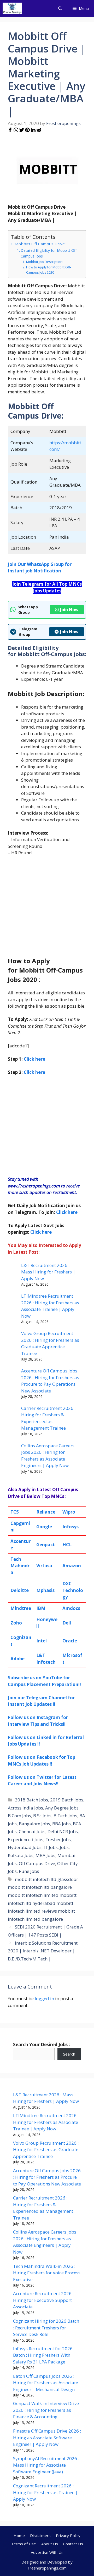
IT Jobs (51, 1847)
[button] (60, 8)
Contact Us (73, 2544)
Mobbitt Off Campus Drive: (40, 244)
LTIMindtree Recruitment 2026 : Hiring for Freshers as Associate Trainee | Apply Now (46, 2122)
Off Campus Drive (37, 1863)
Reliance (46, 1512)
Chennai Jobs (32, 1831)
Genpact (46, 1545)
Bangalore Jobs (34, 1824)
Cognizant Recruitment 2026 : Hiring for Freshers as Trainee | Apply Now (45, 2492)
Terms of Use (23, 2544)
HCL (67, 1545)
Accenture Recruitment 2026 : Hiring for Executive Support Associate (43, 2300)
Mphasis (45, 1590)
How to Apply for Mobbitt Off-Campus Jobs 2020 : (49, 270)
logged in (44, 1999)
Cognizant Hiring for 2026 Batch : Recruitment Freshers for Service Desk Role (46, 2328)
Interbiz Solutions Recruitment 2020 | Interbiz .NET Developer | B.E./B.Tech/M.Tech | (43, 1951)
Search (69, 2054)
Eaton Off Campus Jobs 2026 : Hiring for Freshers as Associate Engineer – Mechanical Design (46, 2383)
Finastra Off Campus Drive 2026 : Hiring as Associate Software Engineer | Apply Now (47, 2438)
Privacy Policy (68, 2535)
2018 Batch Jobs (31, 1800)
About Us (50, 2544)
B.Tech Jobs (65, 1816)
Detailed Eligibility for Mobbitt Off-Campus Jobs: (49, 253)
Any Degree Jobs (62, 1808)
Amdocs (71, 1608)
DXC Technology (73, 1590)
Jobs (64, 1847)
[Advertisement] (47, 909)
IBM (41, 1608)
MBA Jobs (45, 1855)
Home (19, 2535)
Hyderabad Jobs (25, 1847)
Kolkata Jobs (21, 1855)
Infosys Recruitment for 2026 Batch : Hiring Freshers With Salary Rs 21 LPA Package (43, 2355)
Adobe (17, 1659)
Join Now (69, 610)
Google (44, 1527)
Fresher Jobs (58, 1839)
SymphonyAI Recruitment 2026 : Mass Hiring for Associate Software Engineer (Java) (46, 2465)
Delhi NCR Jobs (63, 1831)
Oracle (70, 1641)
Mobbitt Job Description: (45, 262)
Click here (34, 1072)
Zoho (16, 1623)
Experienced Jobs (26, 1839)
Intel (42, 1641)
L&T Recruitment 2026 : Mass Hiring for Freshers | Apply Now (48, 1272)
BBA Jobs (61, 1824)
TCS (15, 1512)
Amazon (72, 1566)
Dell (67, 1623)
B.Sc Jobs (42, 1816)
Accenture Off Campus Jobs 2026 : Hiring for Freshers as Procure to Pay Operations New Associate (47, 2177)
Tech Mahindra (20, 1566)
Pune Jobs (29, 1871)
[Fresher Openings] (12, 8)
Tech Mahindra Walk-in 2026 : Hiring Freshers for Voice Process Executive (47, 2273)
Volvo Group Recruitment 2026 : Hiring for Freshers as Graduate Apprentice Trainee (46, 2150)
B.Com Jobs (19, 1816)
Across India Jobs (25, 1808)
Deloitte (20, 1590)
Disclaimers (40, 2535)
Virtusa (44, 1566)
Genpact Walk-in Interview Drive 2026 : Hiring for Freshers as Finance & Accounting (46, 2410)
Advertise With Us (47, 2552)
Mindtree (21, 1608)
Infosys (70, 1527)
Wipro (69, 1512)
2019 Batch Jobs (67, 1800)
